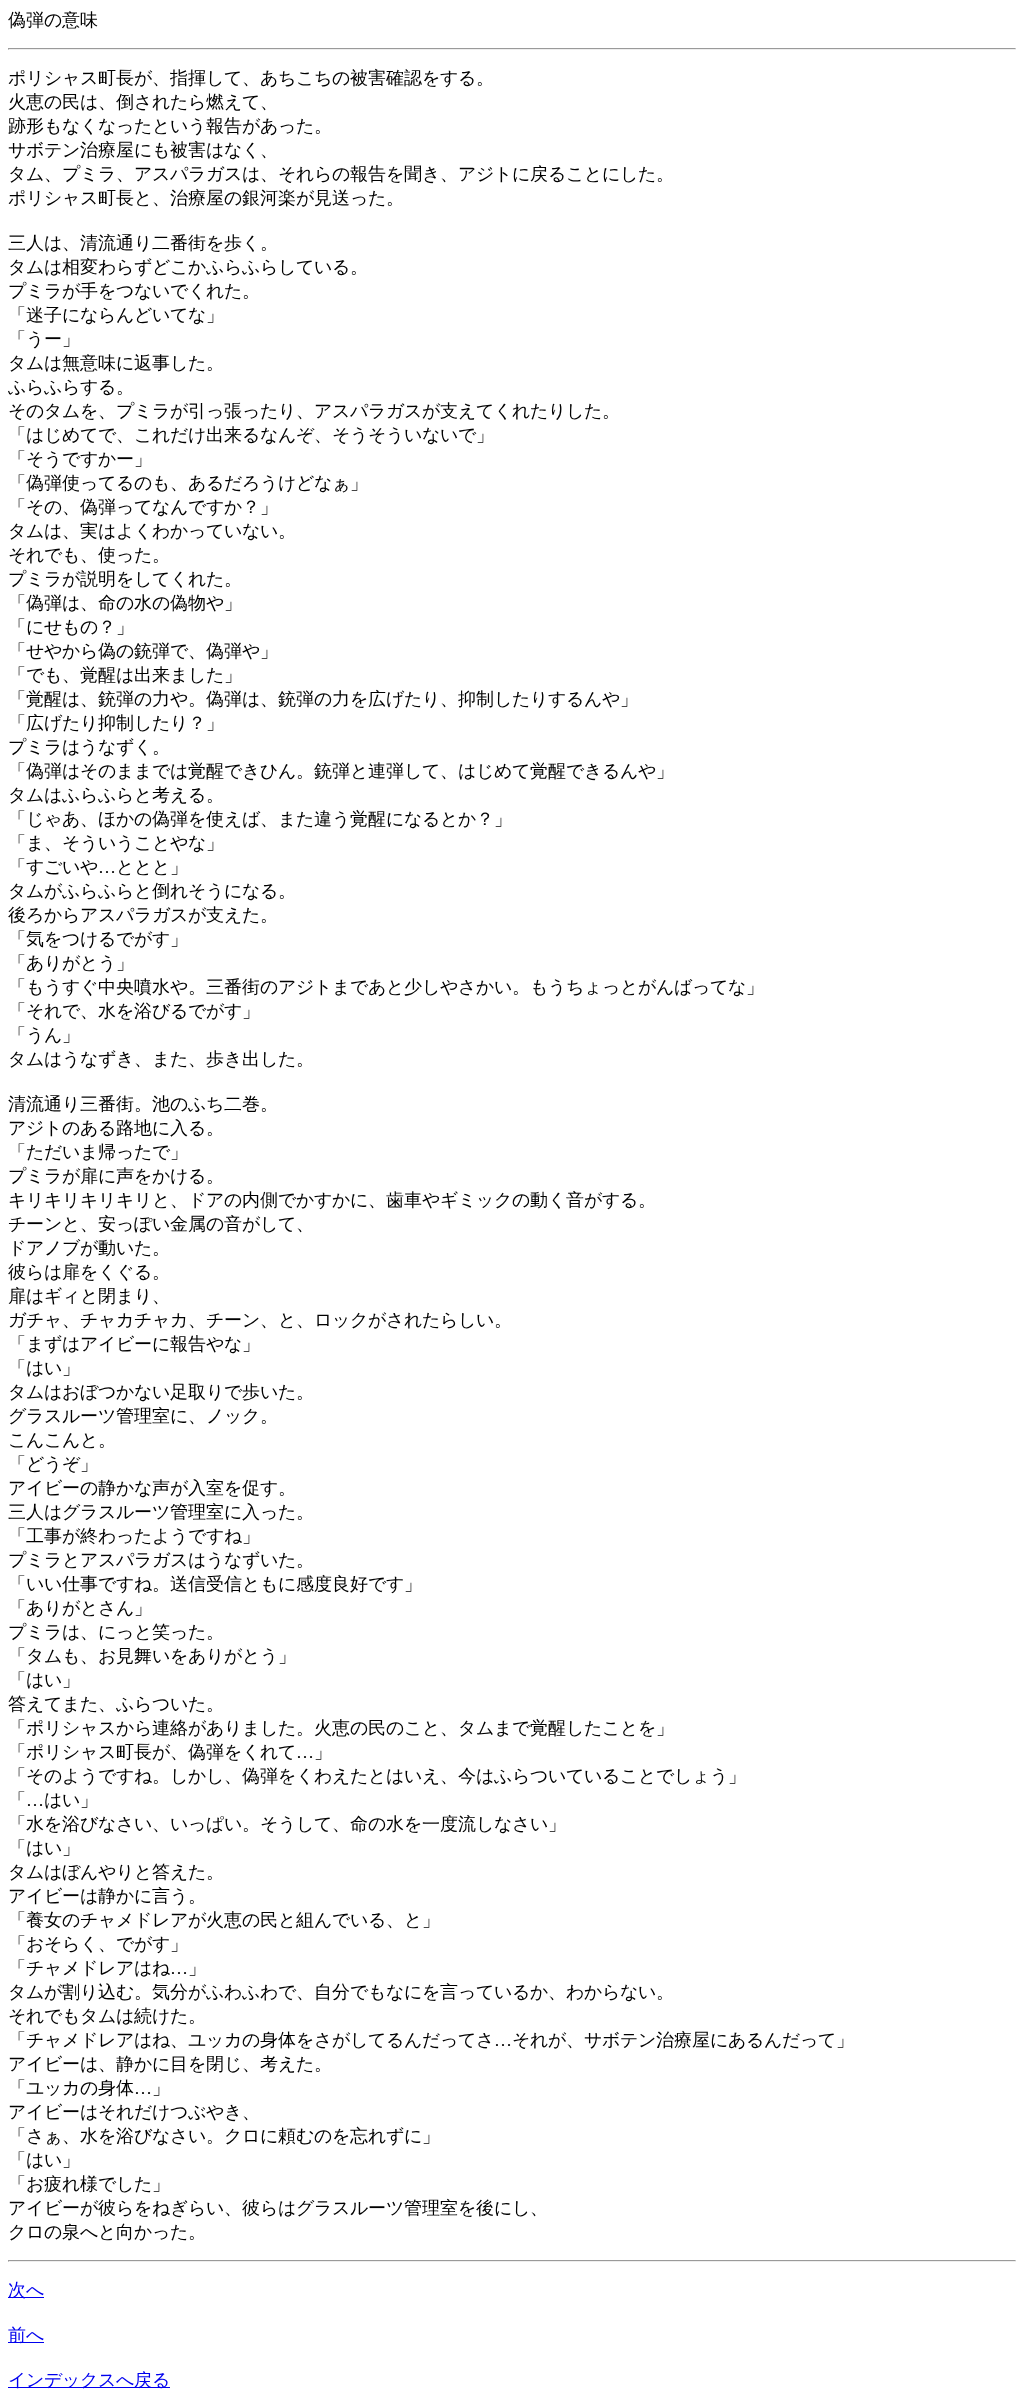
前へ (26, 2335)
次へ (26, 2290)
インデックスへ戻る (89, 2380)
